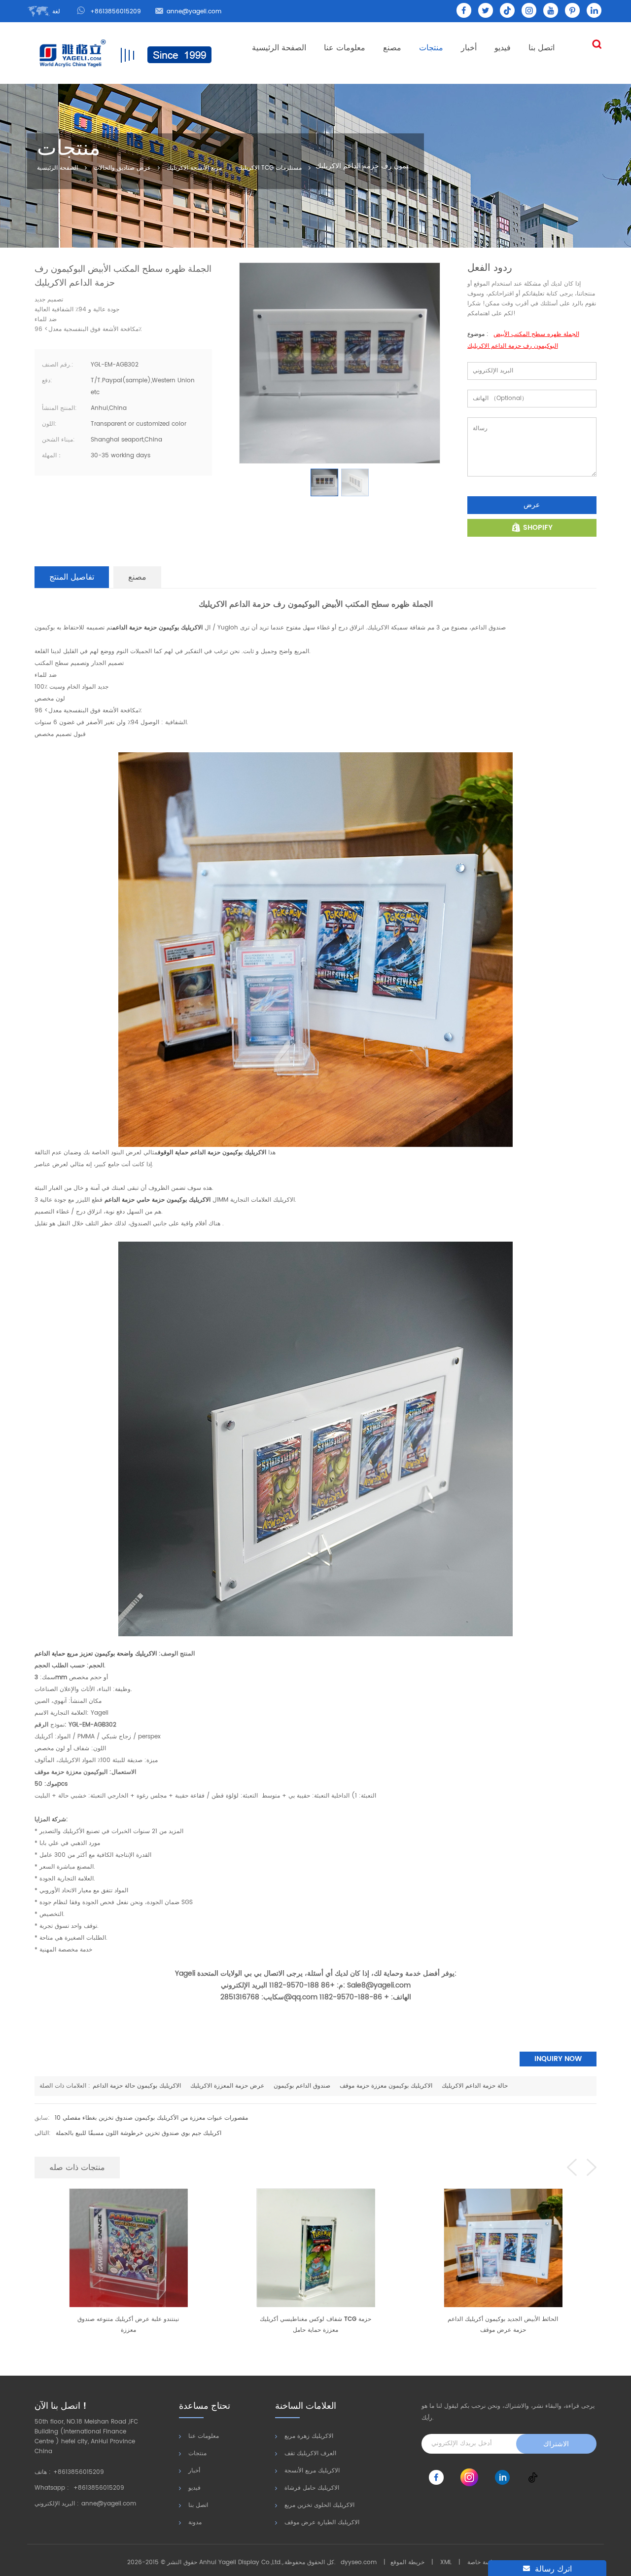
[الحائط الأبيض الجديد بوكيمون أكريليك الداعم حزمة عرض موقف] (315, 2247)
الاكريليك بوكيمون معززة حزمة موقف (386, 2086)
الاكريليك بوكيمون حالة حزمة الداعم (137, 2086)
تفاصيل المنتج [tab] (72, 577)
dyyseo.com (359, 2562)
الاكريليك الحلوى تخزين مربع (319, 2505)
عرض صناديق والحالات (122, 168)
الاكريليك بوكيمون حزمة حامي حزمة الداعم (158, 1200)
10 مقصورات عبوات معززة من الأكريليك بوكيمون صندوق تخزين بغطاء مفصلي (151, 2118)
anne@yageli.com (194, 12)
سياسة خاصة (483, 2562)
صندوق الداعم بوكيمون (301, 2086)
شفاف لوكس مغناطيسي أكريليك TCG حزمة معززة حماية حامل (128, 2325)
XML (446, 2562)
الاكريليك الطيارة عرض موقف (322, 2522)
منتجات (431, 48)
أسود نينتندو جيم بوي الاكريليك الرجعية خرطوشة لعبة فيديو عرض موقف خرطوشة (503, 2325)
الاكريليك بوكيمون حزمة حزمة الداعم (158, 628)
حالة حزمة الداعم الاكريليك (475, 2086)
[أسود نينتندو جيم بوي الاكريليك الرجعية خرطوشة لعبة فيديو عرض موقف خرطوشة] (503, 2247)
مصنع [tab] (137, 577)
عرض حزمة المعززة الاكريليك (227, 2086)
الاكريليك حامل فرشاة (312, 2488)
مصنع (392, 48)
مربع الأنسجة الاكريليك (194, 168)
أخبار (469, 48)
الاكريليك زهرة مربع (309, 2436)
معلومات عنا (345, 48)
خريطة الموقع (407, 2562)
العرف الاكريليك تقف (310, 2453)
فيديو (503, 48)
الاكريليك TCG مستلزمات (270, 168)
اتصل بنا (542, 48)
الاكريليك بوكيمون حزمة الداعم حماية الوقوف (212, 1153)
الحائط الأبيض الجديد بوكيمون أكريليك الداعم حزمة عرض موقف (315, 2325)
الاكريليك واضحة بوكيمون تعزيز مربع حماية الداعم (96, 1654)
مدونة (195, 2522)
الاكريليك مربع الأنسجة (312, 2471)
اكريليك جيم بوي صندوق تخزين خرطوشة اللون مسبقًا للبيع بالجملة (139, 2133)
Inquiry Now (558, 2059)
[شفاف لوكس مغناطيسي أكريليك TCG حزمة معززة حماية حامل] (128, 2247)
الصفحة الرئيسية (279, 48)
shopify (538, 528)
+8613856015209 (116, 12)
